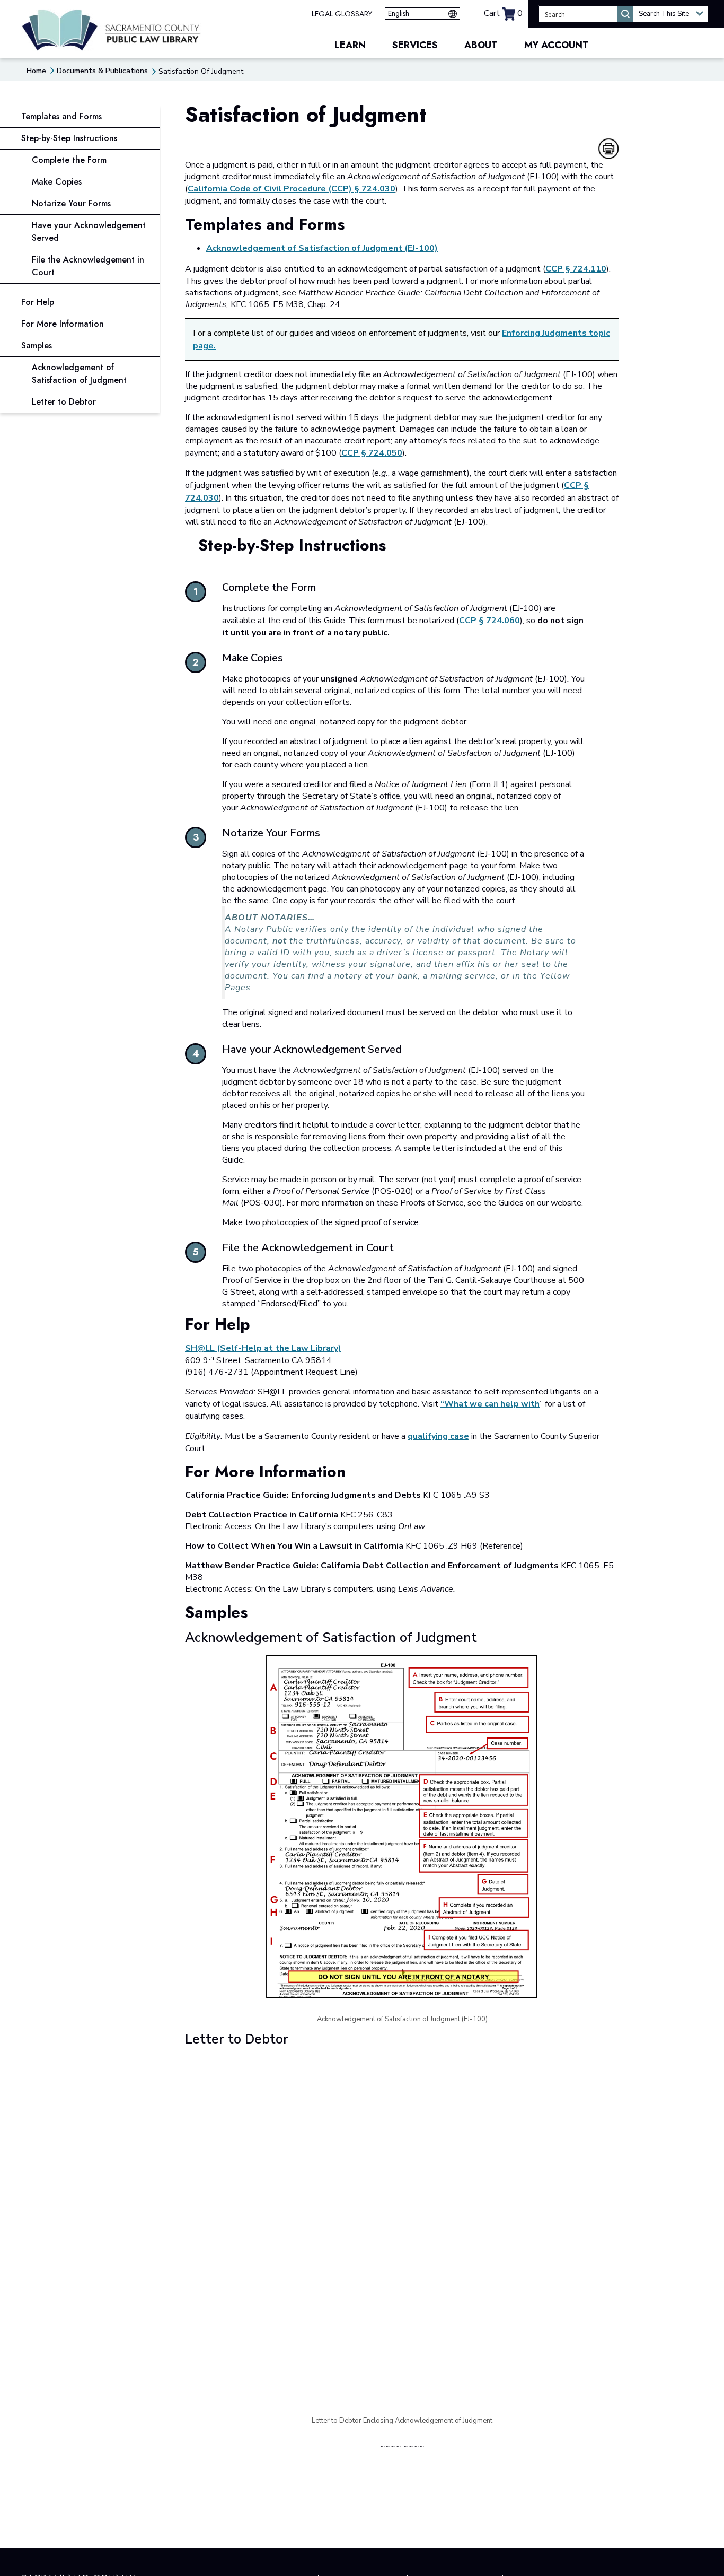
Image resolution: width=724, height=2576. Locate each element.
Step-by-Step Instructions (69, 138)
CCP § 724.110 (576, 269)
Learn (350, 45)
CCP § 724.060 (489, 621)
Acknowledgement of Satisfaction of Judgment (79, 374)
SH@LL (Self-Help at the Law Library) (263, 1348)
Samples (37, 346)
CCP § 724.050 (372, 453)
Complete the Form (69, 160)
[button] (670, 14)
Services (415, 45)
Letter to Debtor (64, 402)
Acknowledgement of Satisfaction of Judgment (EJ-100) (322, 248)
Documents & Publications (102, 71)
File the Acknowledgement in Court (88, 266)
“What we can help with (490, 1404)
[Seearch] (625, 14)
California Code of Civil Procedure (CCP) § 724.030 (292, 189)
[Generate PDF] (608, 149)
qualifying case (438, 1436)
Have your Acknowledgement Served (89, 232)
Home (36, 71)
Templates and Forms (61, 116)
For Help (38, 302)
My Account (557, 45)
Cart (503, 13)
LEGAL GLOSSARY (342, 14)
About (481, 45)
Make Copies (57, 182)
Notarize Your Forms (71, 203)
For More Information (63, 324)
